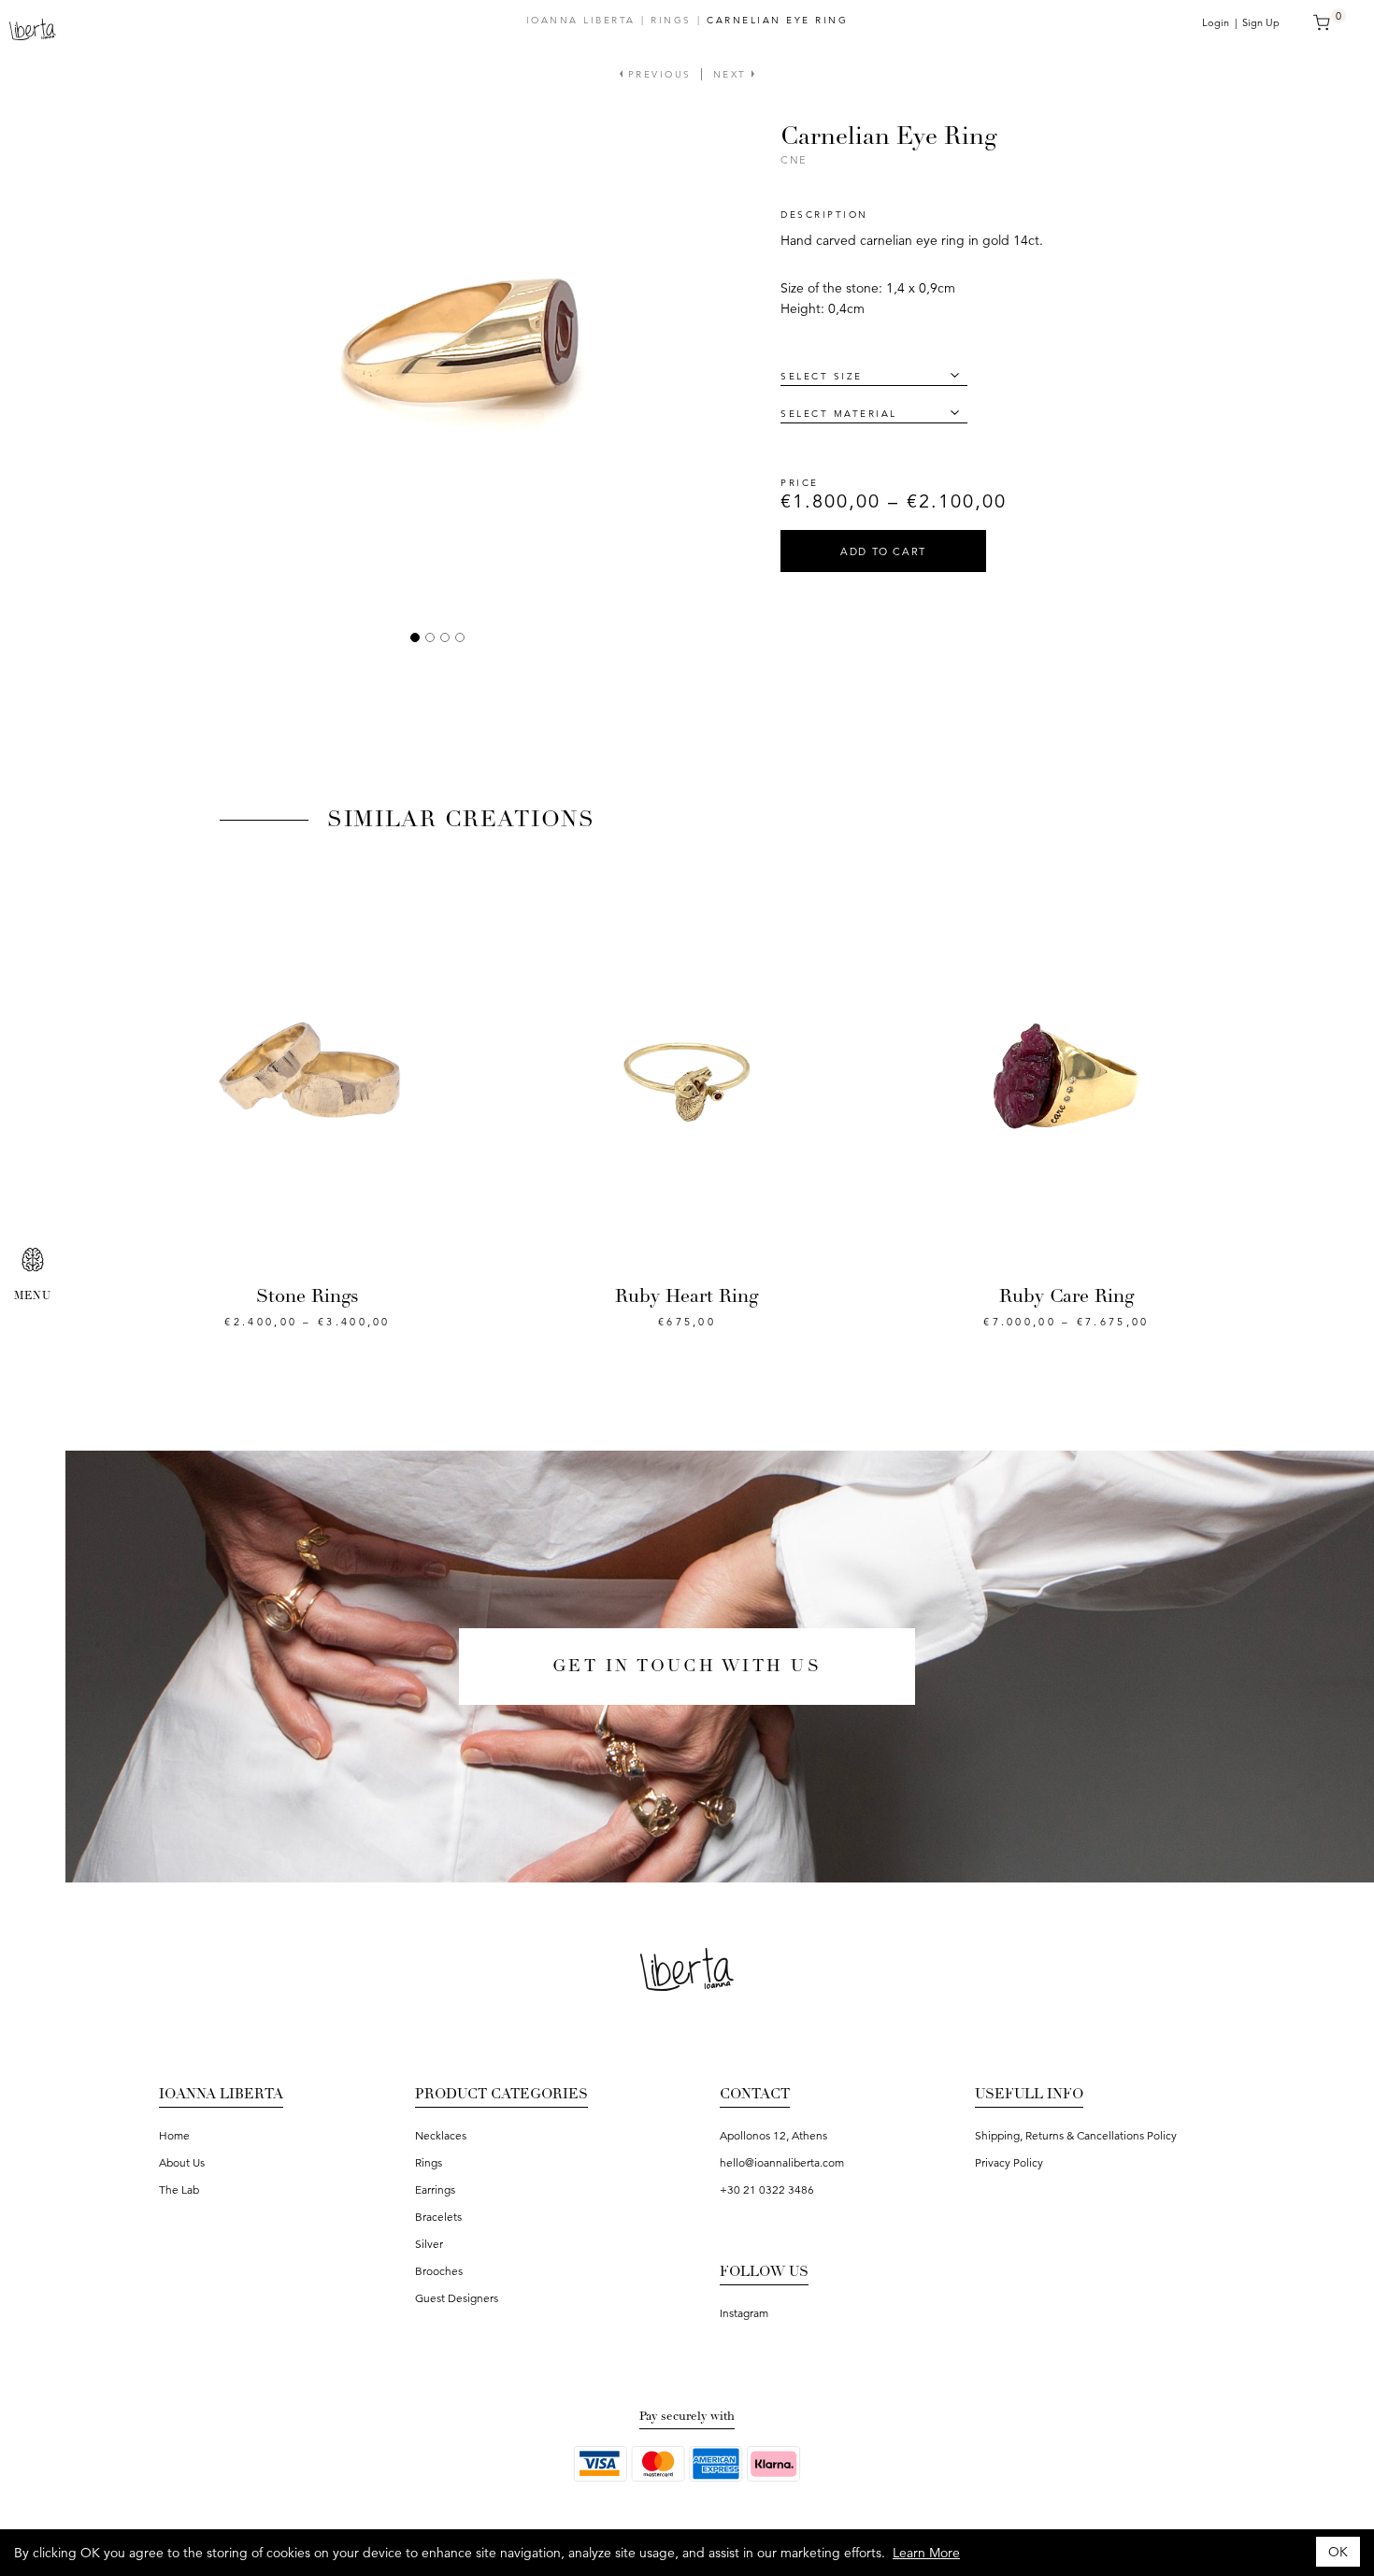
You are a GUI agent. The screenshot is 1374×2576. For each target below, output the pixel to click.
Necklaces (441, 2135)
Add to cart (883, 551)
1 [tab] (415, 637)
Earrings (435, 2190)
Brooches (439, 2271)
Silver (429, 2244)
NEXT (733, 74)
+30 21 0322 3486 (767, 2190)
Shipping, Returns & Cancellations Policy (1076, 2135)
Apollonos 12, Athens (773, 2135)
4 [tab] (460, 637)
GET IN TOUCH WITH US (687, 1666)
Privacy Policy (1009, 2162)
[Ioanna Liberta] (33, 28)
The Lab (179, 2190)
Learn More (926, 2553)
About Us (182, 2162)
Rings (671, 20)
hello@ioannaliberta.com (782, 2162)
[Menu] (33, 1260)
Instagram (744, 2313)
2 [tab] (430, 637)
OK (1338, 2552)
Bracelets (438, 2217)
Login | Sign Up (1241, 22)
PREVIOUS (657, 74)
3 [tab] (445, 637)
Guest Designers (457, 2298)
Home (174, 2135)
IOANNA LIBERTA (581, 20)
